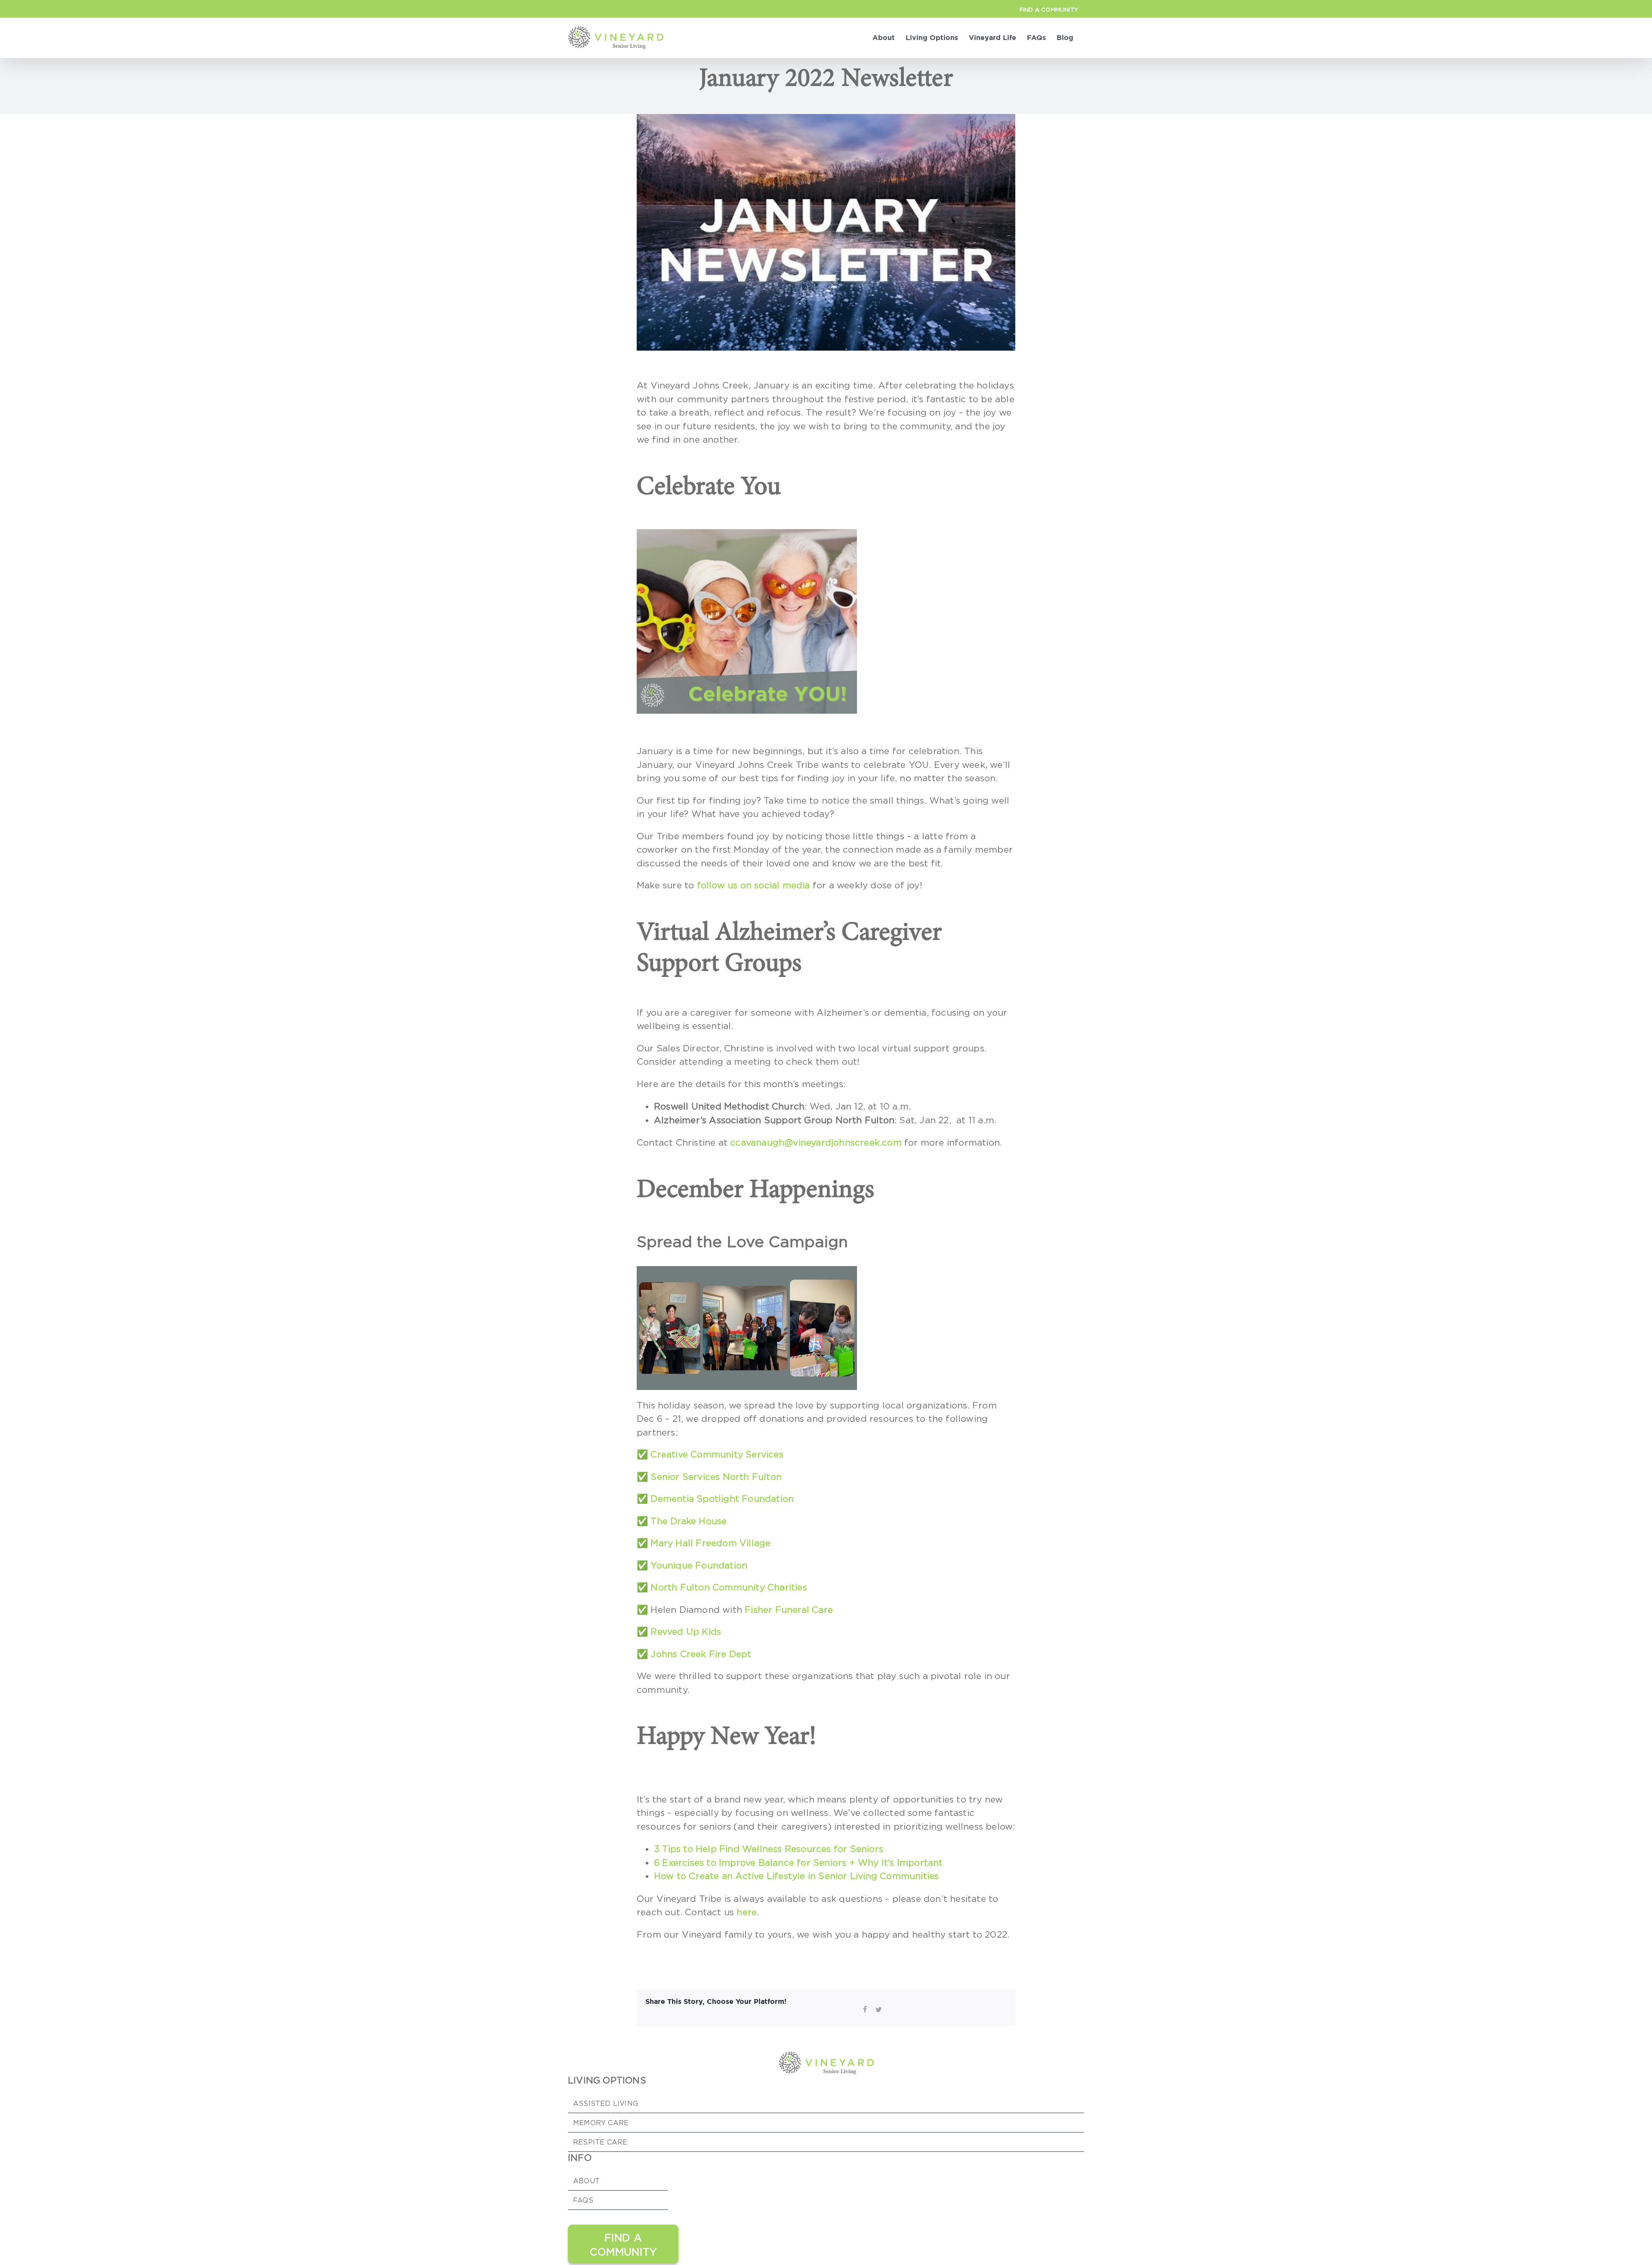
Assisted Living (606, 2103)
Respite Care (600, 2142)
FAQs (583, 2200)
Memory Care (601, 2123)
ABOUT (586, 2181)
